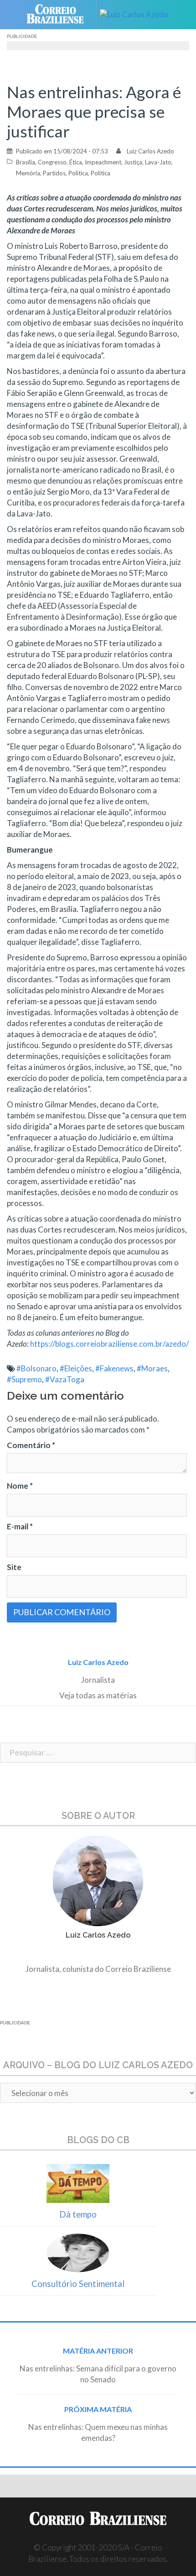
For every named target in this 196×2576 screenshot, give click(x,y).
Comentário (31, 1445)
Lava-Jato (158, 162)
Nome (20, 1486)
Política (78, 173)
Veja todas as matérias (98, 1695)
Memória (28, 173)
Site (14, 1567)
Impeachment (103, 162)
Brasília (26, 162)
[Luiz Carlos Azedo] (137, 15)
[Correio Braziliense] (59, 15)
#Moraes (152, 1368)
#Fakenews (114, 1368)
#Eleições (76, 1368)
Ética (76, 162)
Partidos (54, 173)
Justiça (133, 162)
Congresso (52, 162)
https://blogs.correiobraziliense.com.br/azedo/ (109, 1344)
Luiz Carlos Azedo (150, 151)
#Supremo (24, 1379)
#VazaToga (65, 1379)
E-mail (20, 1526)
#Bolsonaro (36, 1368)
